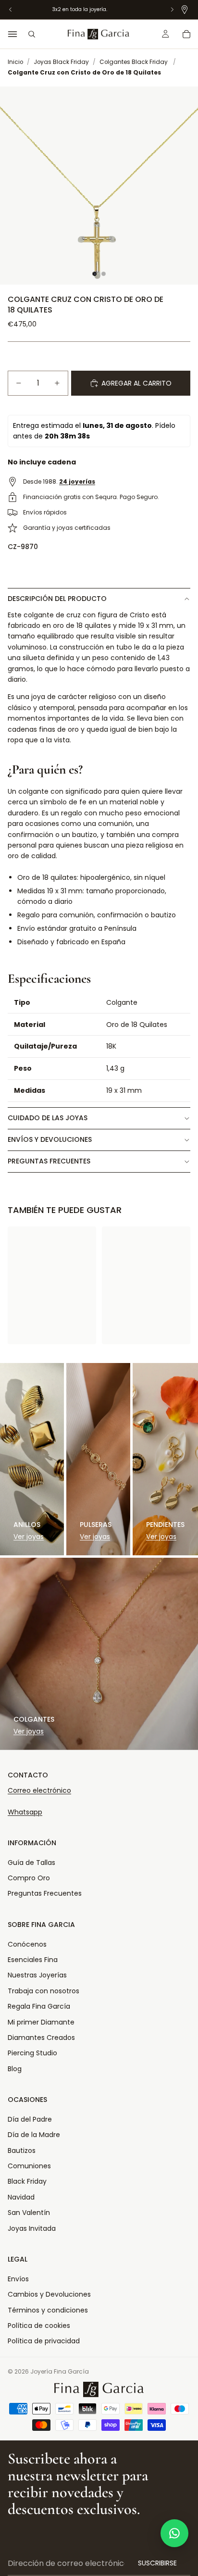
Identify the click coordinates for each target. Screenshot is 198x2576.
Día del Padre (30, 2119)
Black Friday (27, 2181)
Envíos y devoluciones (50, 1139)
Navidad (21, 2197)
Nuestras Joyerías (37, 1975)
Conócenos (27, 1944)
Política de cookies (39, 2326)
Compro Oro (29, 1878)
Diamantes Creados (41, 2038)
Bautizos (22, 2151)
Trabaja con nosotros (43, 1991)
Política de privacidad (44, 2341)
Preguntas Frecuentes (45, 1893)
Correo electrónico (39, 1790)
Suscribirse (157, 2563)
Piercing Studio (32, 2053)
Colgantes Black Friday (134, 62)
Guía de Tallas (31, 1863)
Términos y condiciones (48, 2310)
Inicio (15, 62)
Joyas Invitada (32, 2228)
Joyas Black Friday (61, 62)
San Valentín (29, 2213)
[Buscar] (32, 34)
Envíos (18, 2279)
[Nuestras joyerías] (185, 10)
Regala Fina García (39, 2006)
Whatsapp (25, 1812)
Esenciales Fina (33, 1960)
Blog (15, 2069)
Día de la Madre (34, 2135)
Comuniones (29, 2166)
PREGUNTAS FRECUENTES (49, 1161)
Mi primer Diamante (41, 2022)
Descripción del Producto (57, 599)
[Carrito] (186, 34)
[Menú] (12, 34)
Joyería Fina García (60, 2371)
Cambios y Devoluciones (49, 2294)
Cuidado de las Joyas (48, 1118)
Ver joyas (29, 1537)
